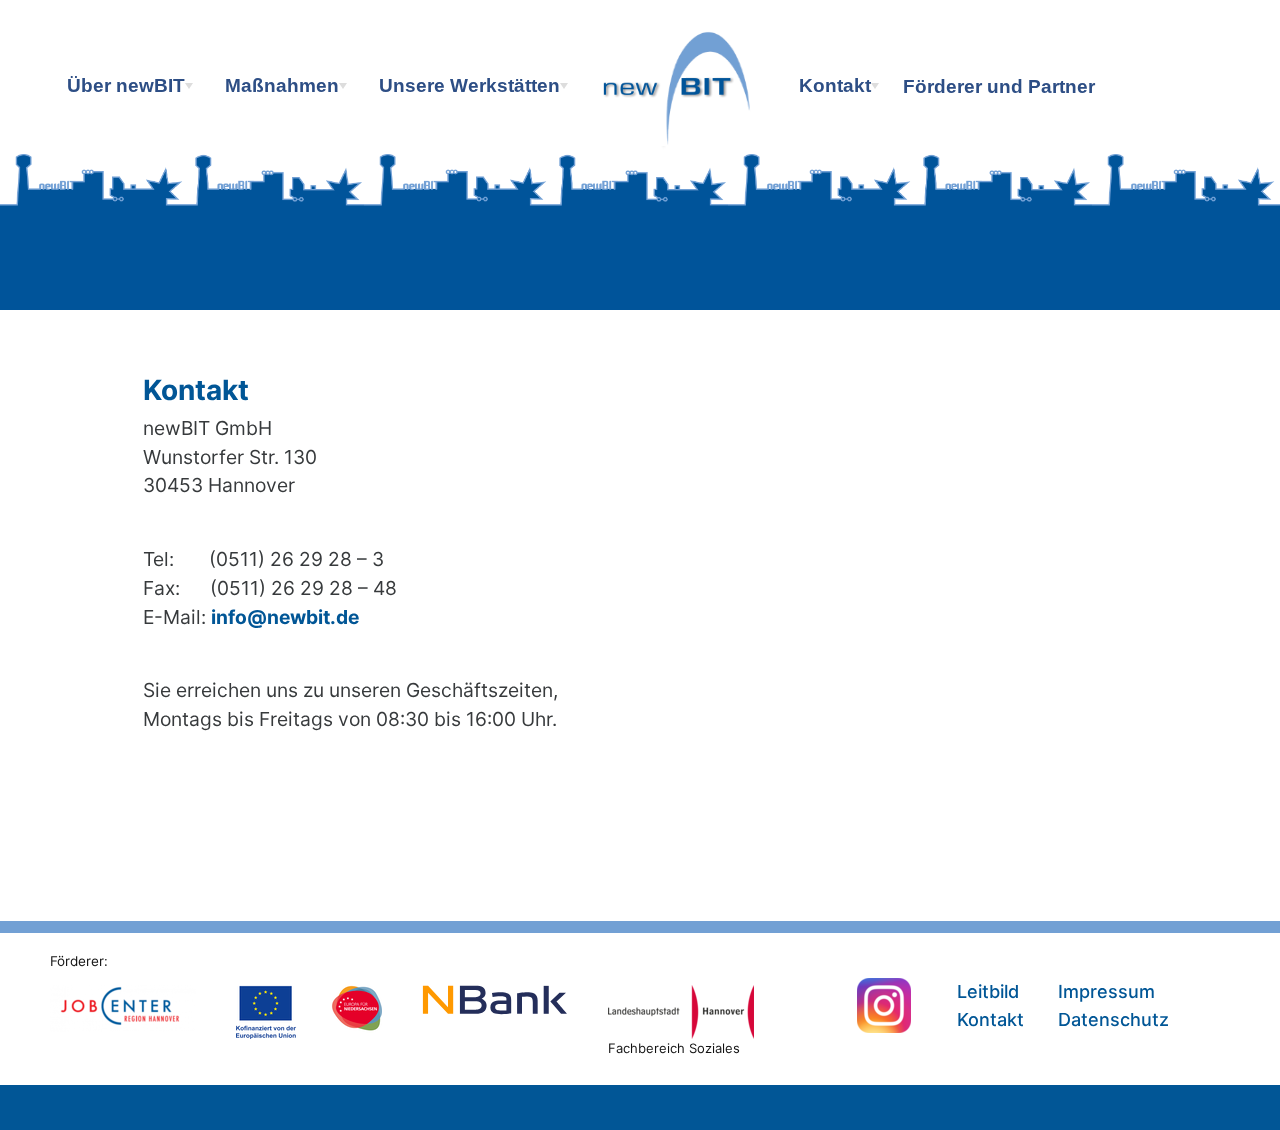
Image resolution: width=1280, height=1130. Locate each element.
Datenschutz (1113, 1019)
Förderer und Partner (999, 86)
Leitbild (988, 991)
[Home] (679, 118)
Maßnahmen (288, 90)
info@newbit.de (285, 617)
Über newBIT (132, 90)
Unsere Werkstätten (475, 90)
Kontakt (841, 90)
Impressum (1106, 991)
